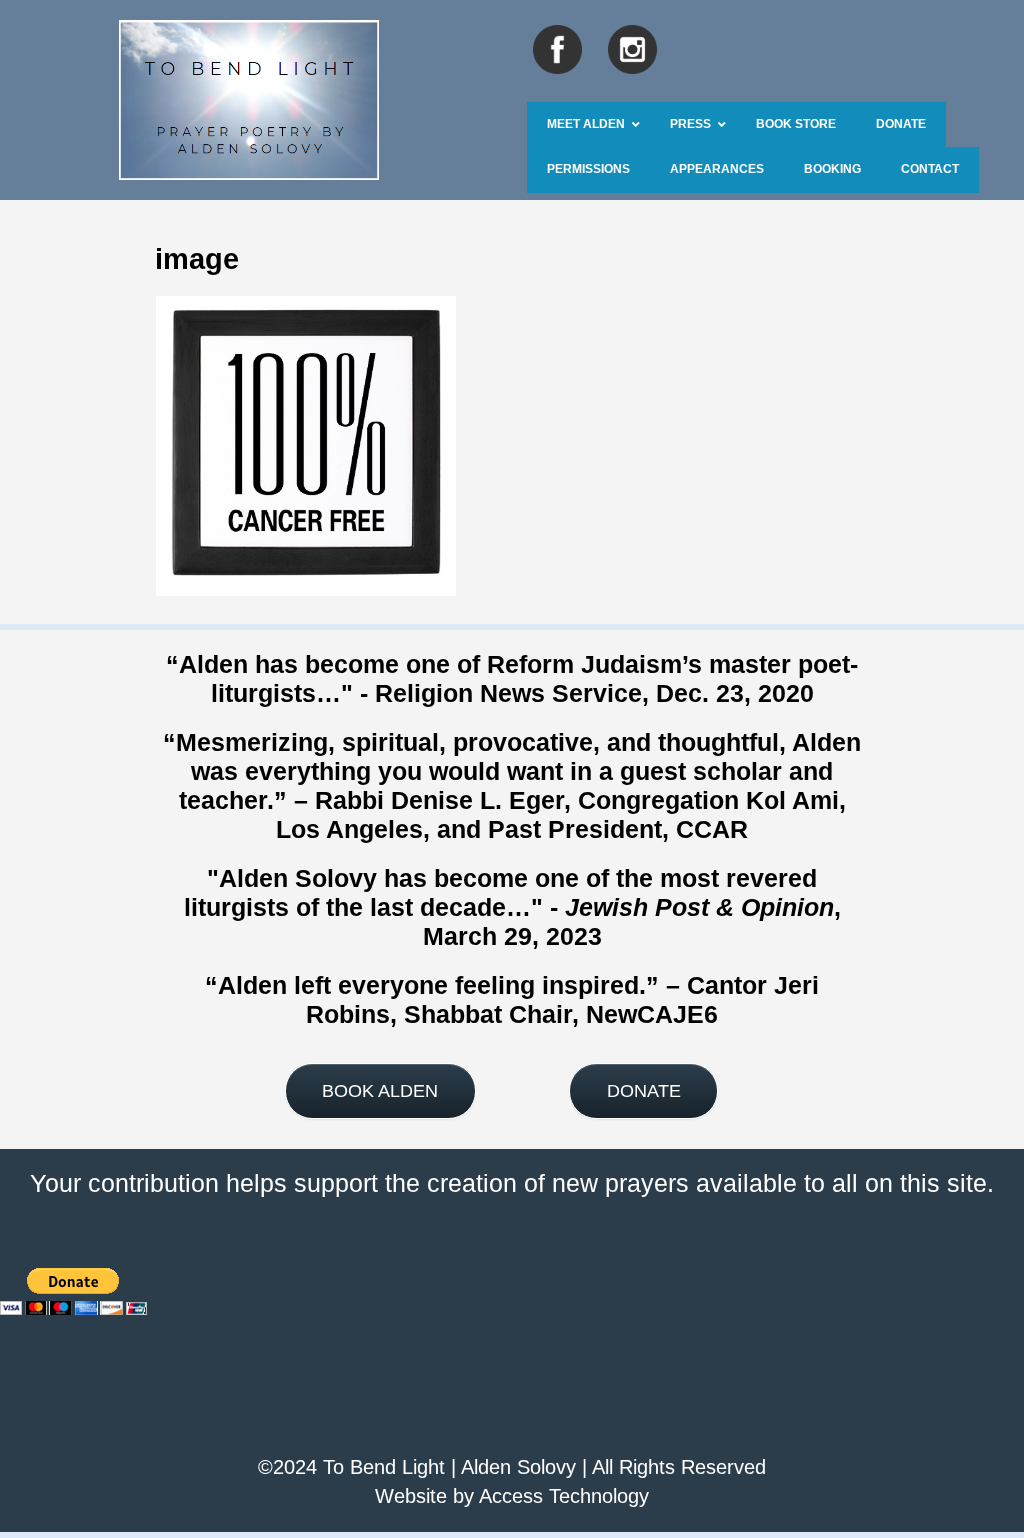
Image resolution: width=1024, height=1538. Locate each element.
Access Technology (564, 1496)
